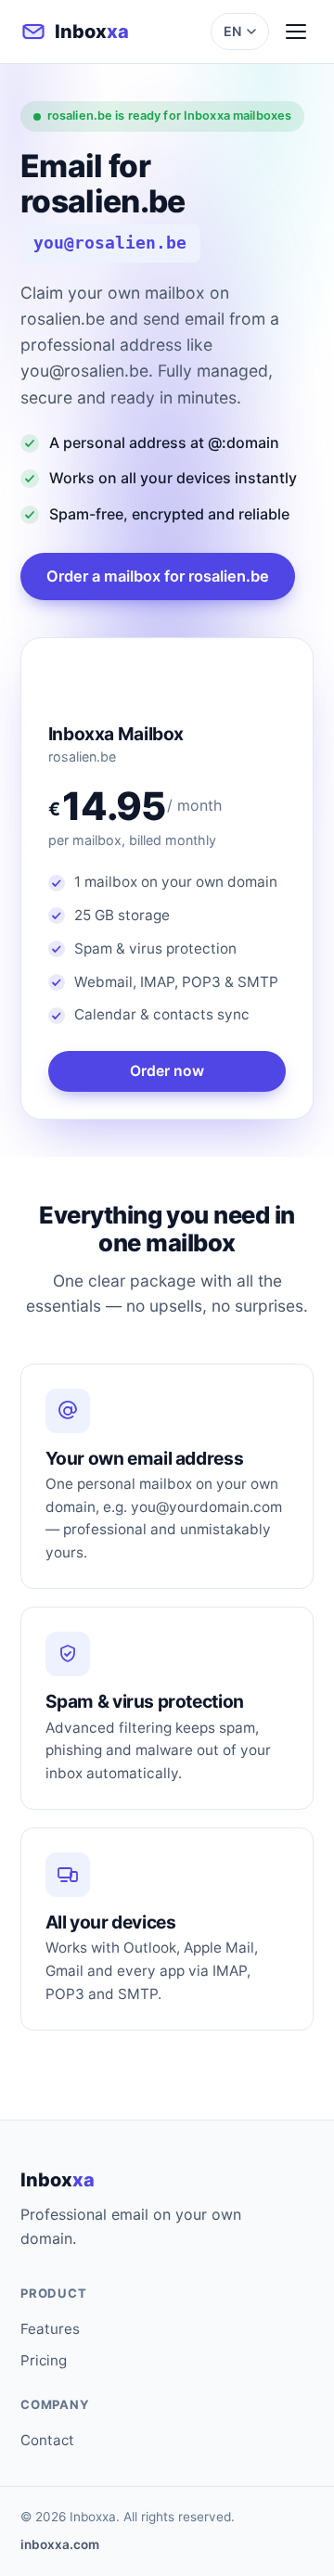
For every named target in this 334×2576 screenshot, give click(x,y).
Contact (47, 2440)
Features (50, 2329)
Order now (167, 1071)
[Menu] (296, 32)
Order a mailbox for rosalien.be (158, 576)
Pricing (44, 2360)
